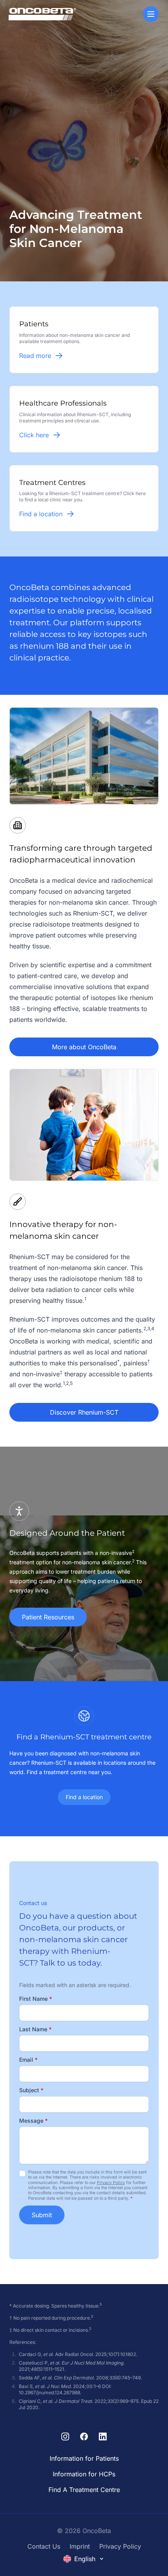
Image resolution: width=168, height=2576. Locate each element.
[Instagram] (65, 2436)
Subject (31, 2090)
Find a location (84, 1797)
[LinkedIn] (103, 2436)
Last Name (35, 2029)
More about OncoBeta (84, 1047)
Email (28, 2060)
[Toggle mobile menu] (151, 14)
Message (33, 2121)
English (85, 2559)
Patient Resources (48, 1617)
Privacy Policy (111, 2183)
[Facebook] (84, 2436)
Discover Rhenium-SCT (84, 1412)
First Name (36, 1999)
